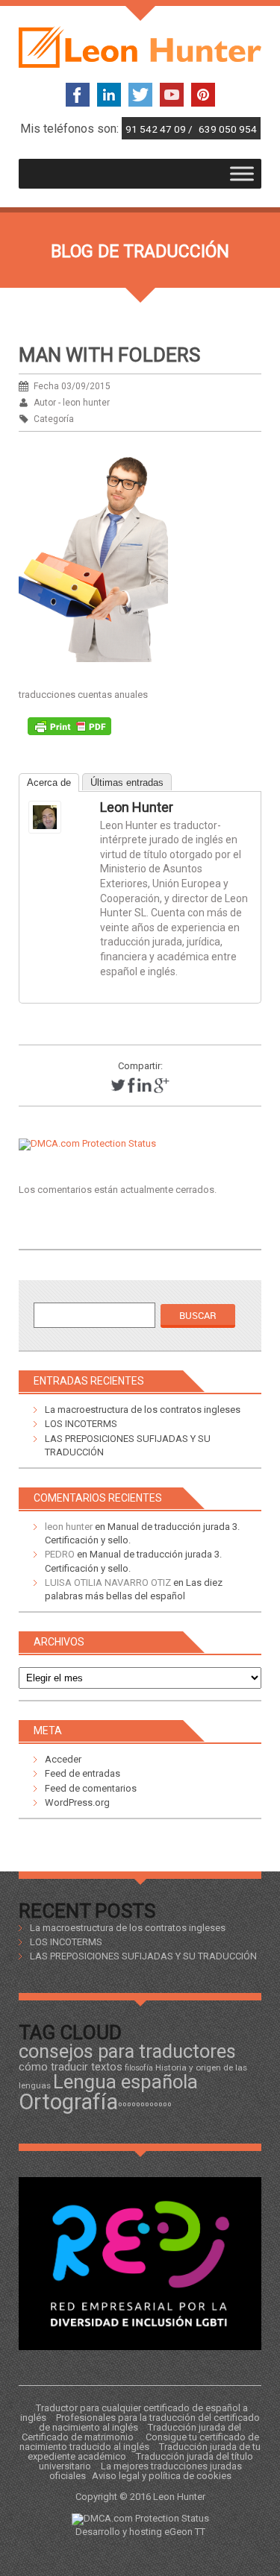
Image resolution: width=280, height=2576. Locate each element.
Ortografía (68, 2102)
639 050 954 (228, 129)
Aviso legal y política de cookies (162, 2476)
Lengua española (125, 2082)
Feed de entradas (83, 1773)
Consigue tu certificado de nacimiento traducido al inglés (139, 2442)
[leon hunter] (58, 817)
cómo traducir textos (71, 2067)
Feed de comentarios (91, 1788)
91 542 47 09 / (160, 129)
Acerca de (49, 782)
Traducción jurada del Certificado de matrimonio (132, 2432)
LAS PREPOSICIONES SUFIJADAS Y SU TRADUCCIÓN (143, 1956)
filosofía (139, 2068)
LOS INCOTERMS (81, 1424)
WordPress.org (77, 1802)
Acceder (63, 1759)
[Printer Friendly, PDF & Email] (69, 730)
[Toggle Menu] (242, 174)
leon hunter (137, 807)
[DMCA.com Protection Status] (87, 1143)
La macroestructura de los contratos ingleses (143, 1410)
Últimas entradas (127, 782)
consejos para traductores (127, 2051)
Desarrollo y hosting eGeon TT (140, 2532)
